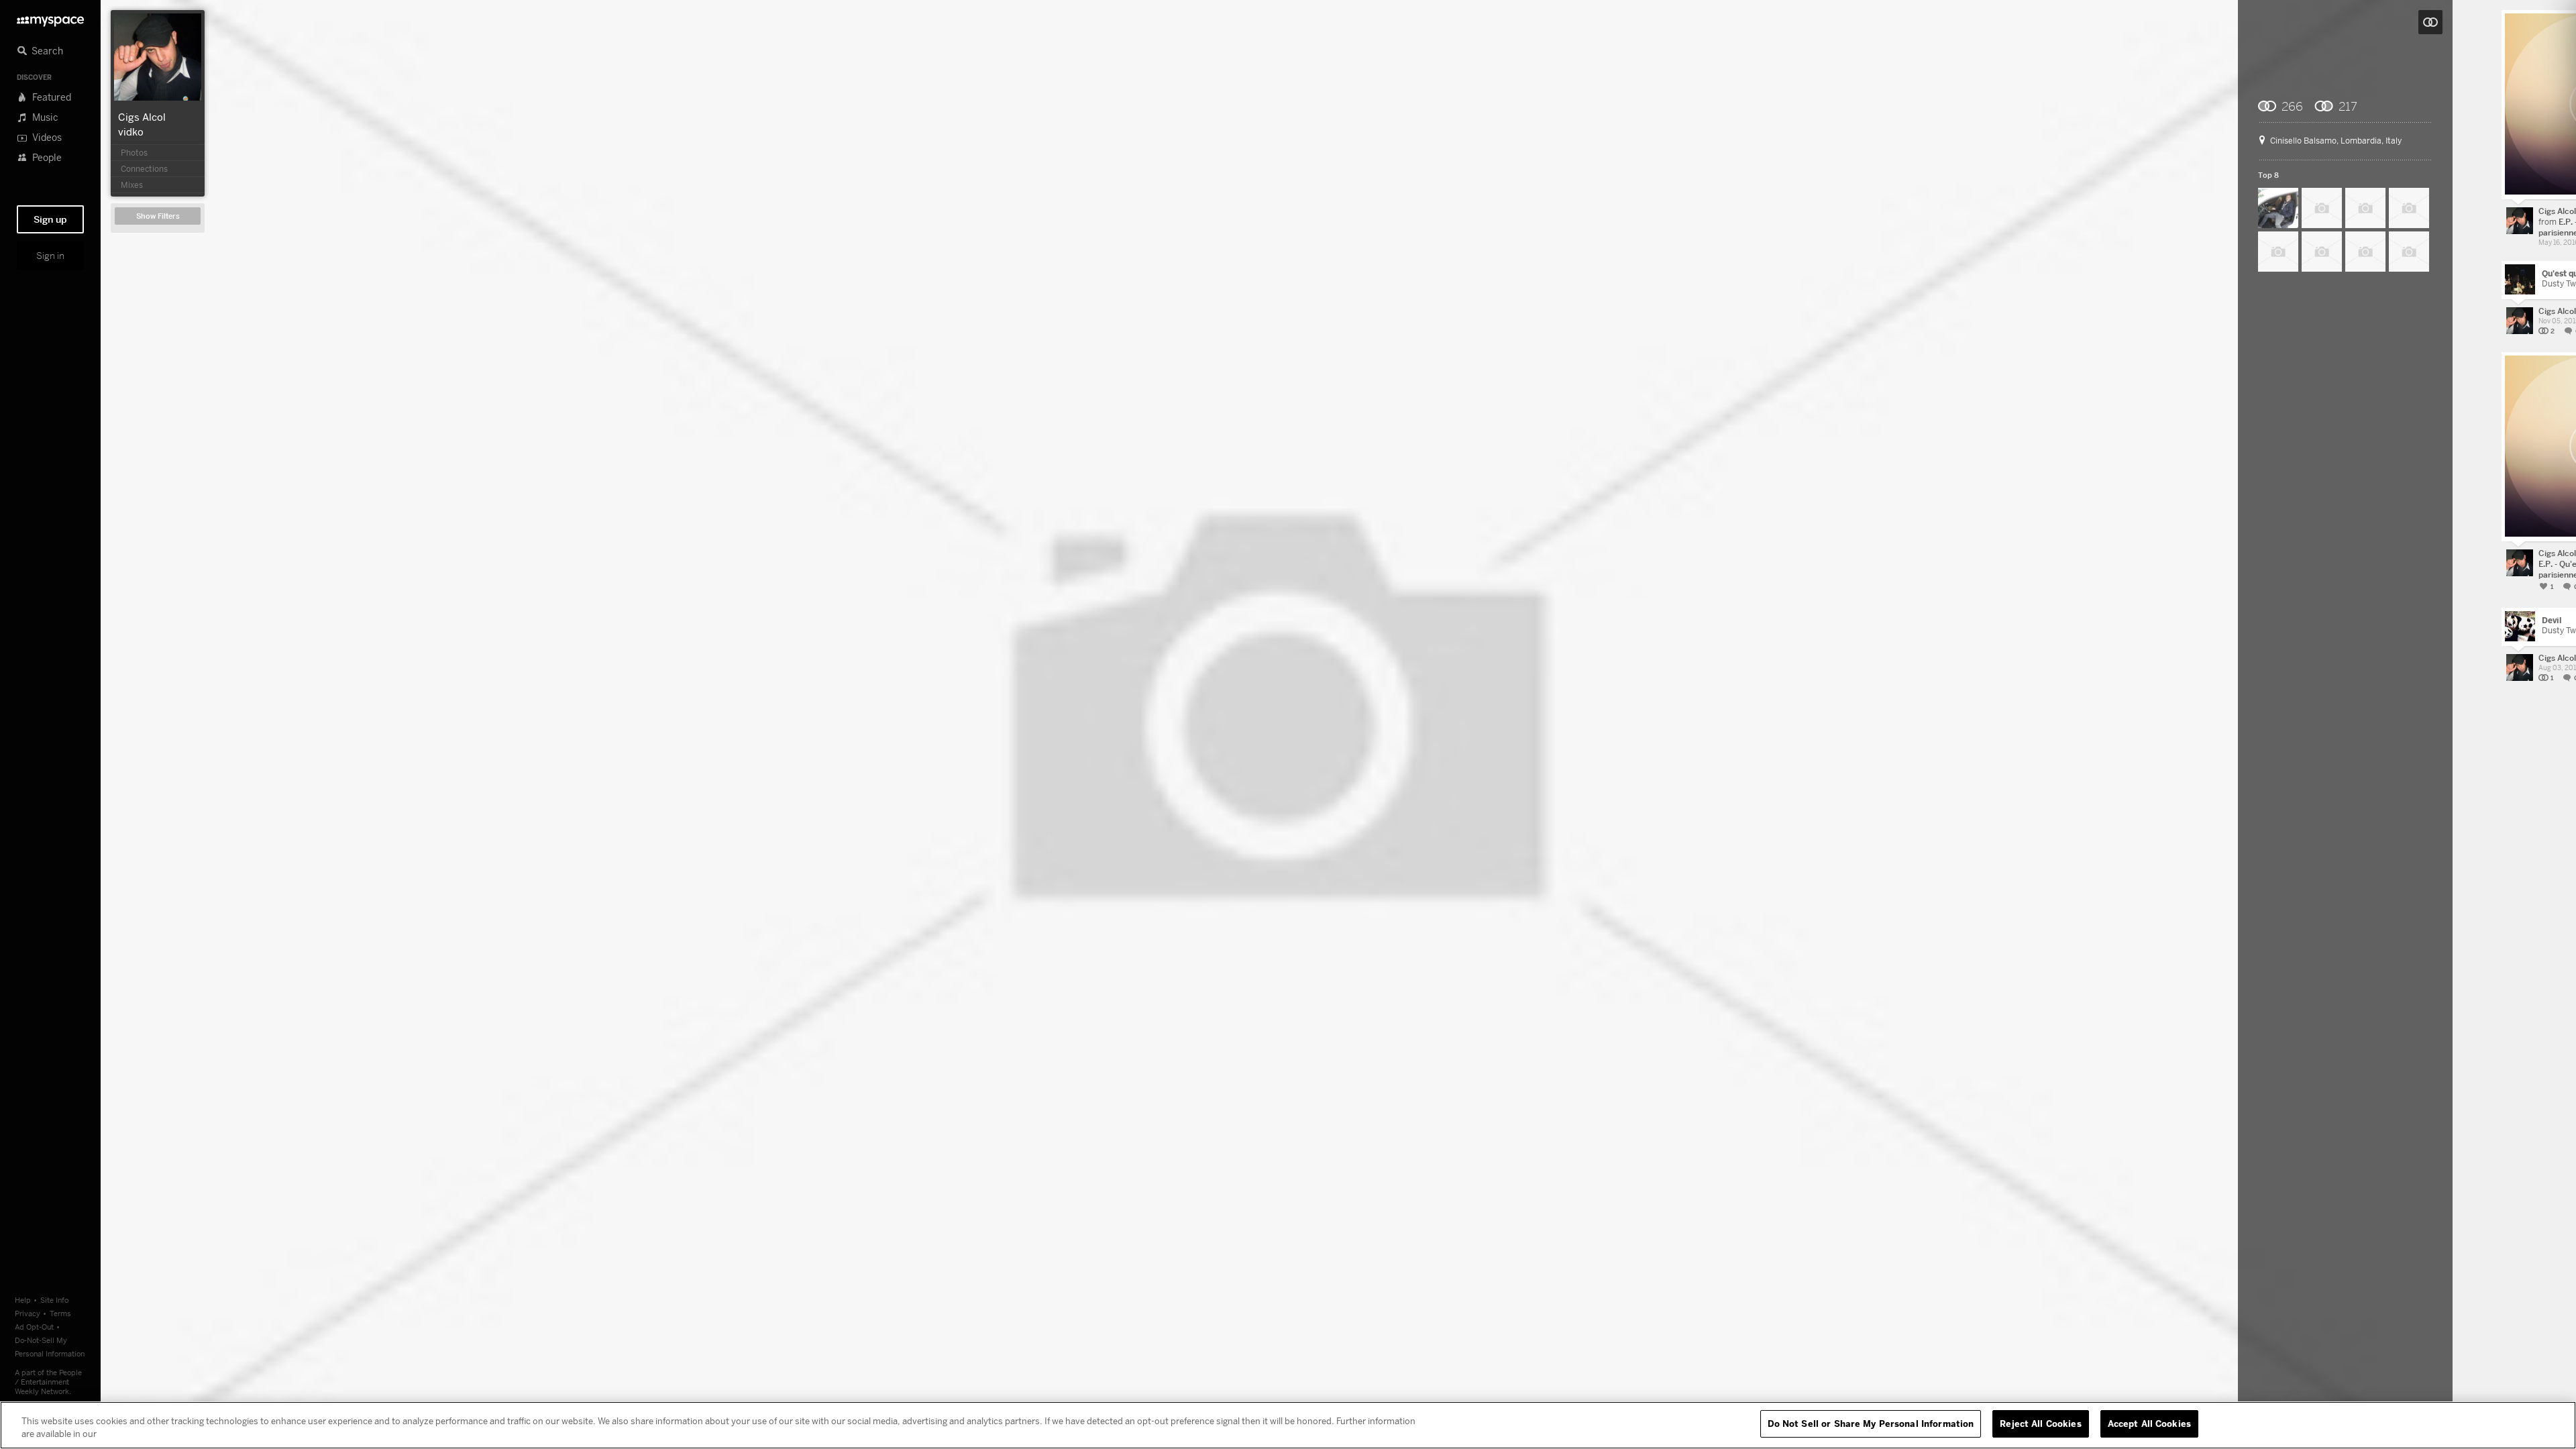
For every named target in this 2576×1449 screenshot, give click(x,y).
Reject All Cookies (2040, 1424)
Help (23, 1300)
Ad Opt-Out (34, 1327)
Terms (60, 1313)
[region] (1288, 1425)
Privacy (28, 1313)
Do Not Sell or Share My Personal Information (1871, 1424)
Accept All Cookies (2149, 1424)
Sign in (50, 256)
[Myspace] (50, 18)
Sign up (50, 219)
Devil (2552, 620)
